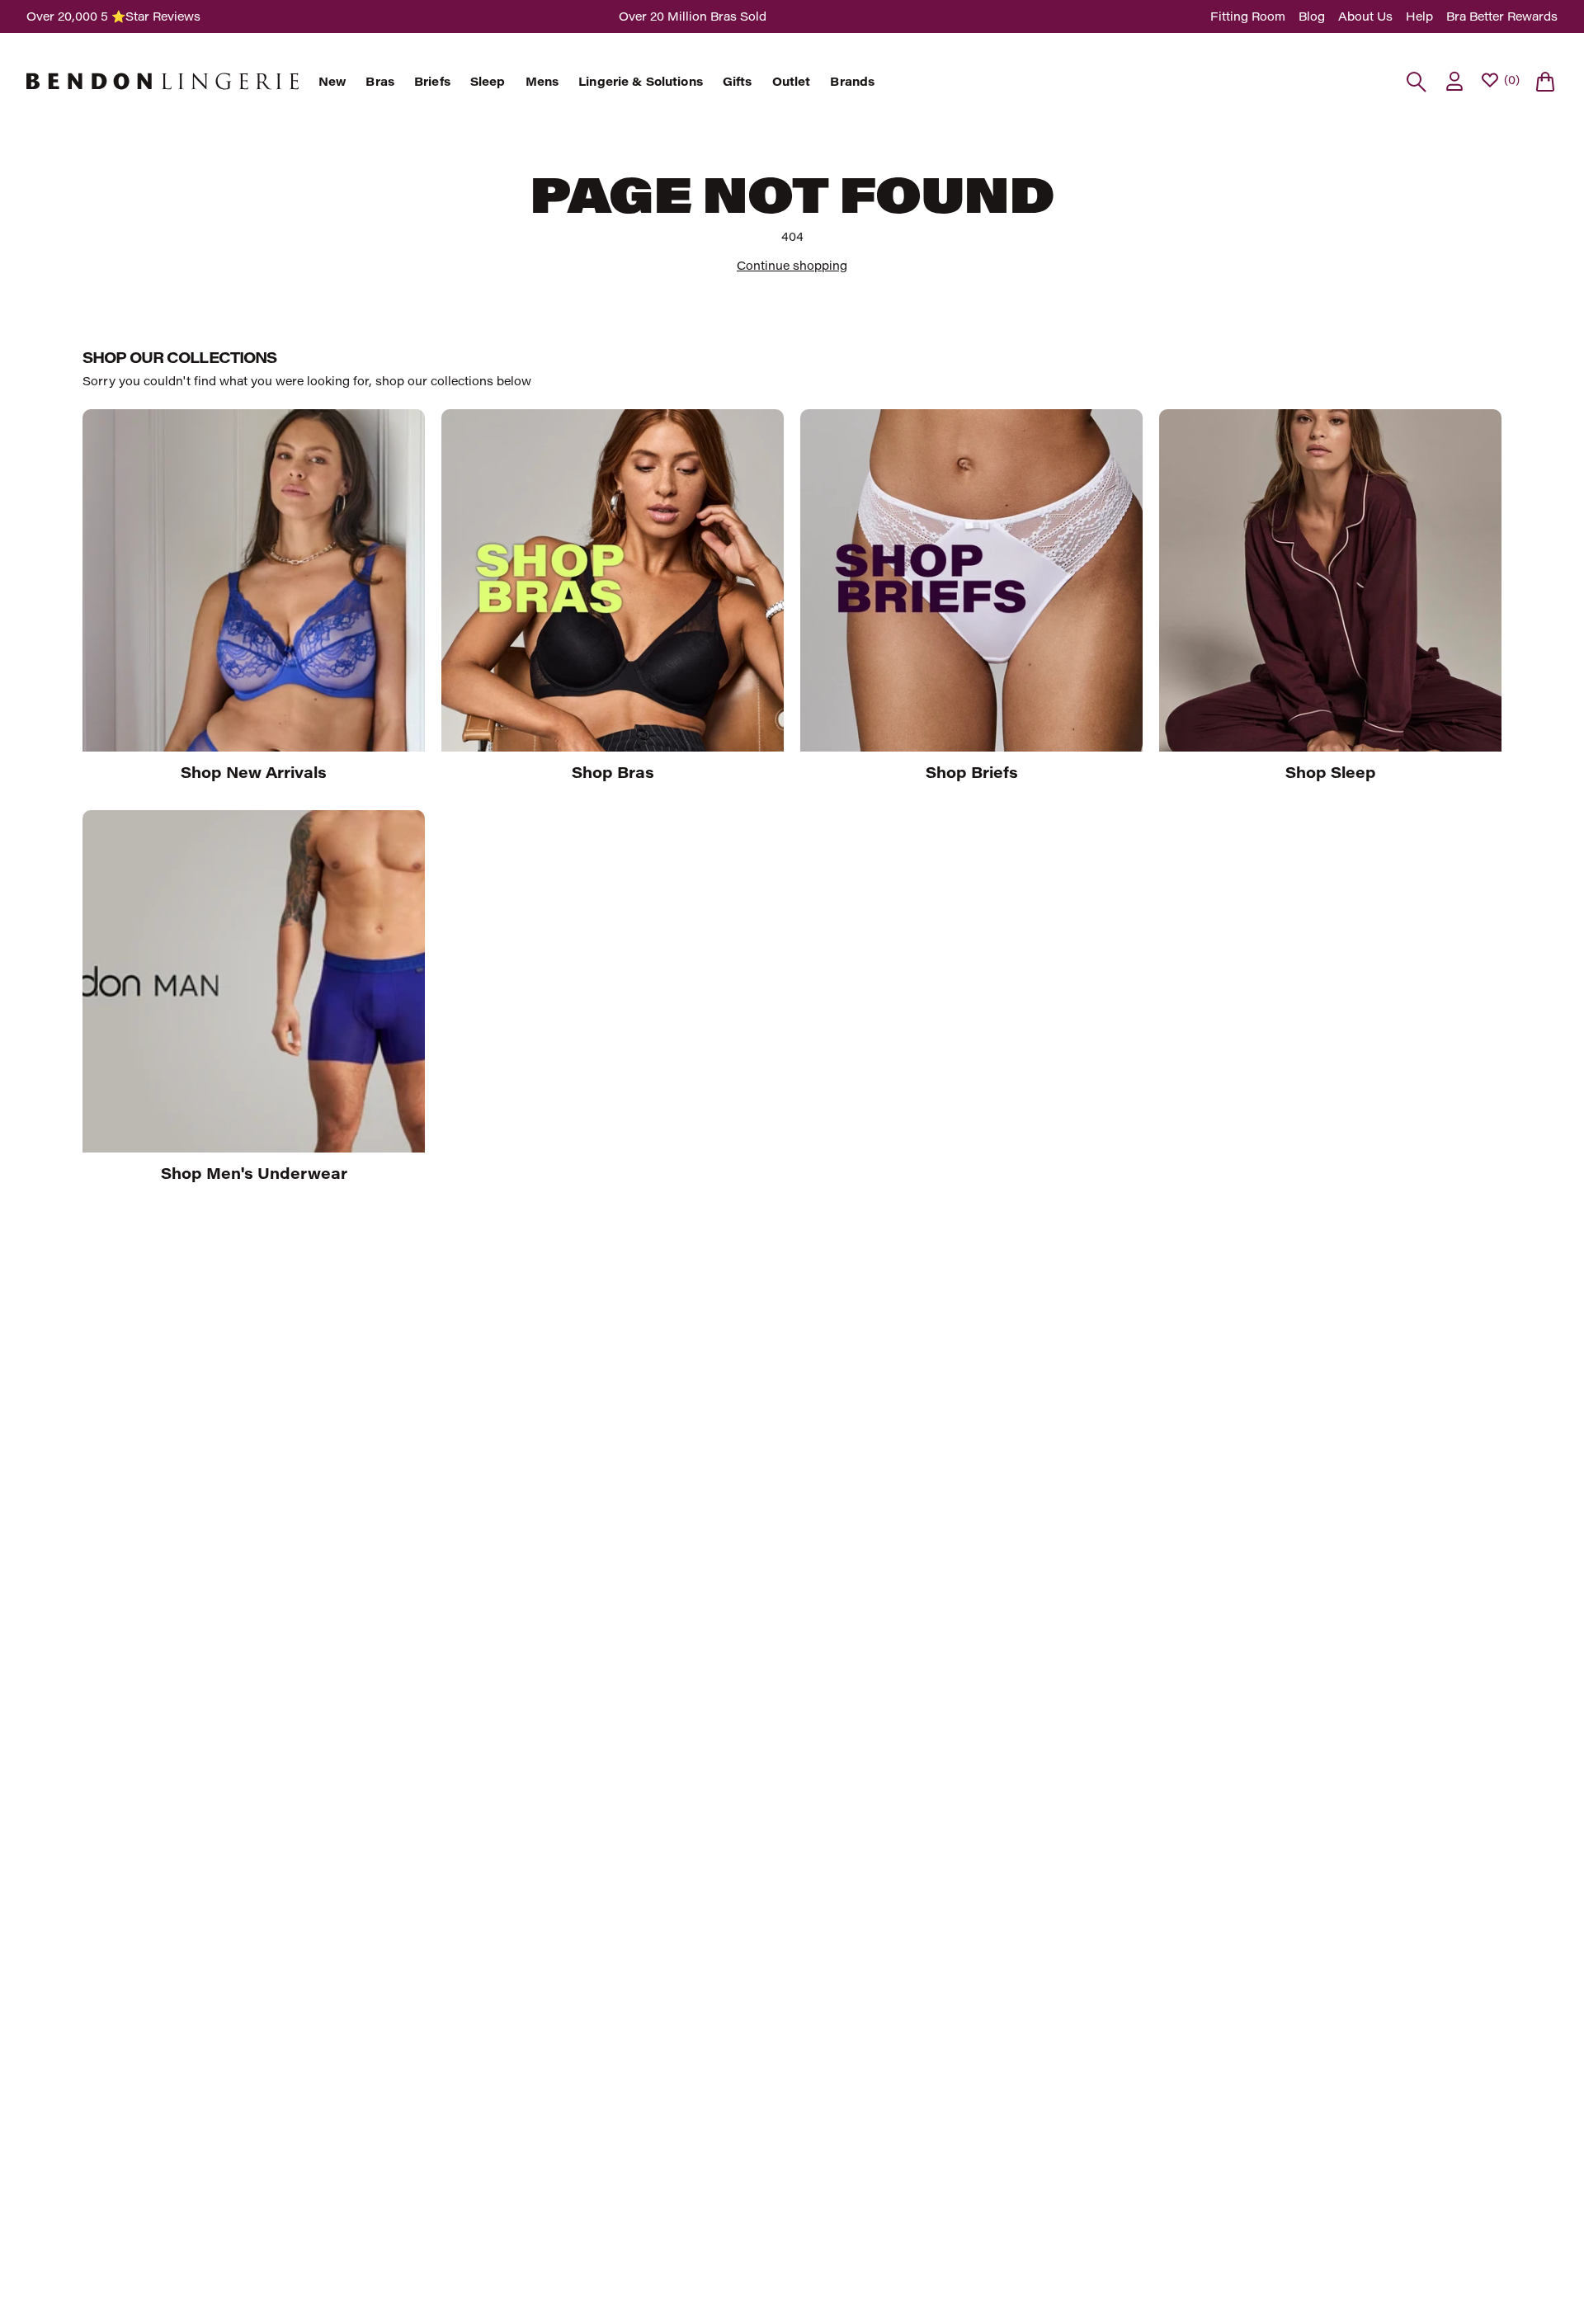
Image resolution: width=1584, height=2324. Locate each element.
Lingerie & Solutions (641, 82)
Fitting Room (1248, 16)
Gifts (738, 82)
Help (1419, 16)
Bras (380, 82)
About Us (1365, 16)
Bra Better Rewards (1502, 16)
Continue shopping (792, 265)
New (332, 82)
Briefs (432, 82)
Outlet (792, 82)
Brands (852, 82)
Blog (1312, 16)
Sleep (488, 82)
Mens (542, 82)
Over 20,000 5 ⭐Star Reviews (113, 16)
